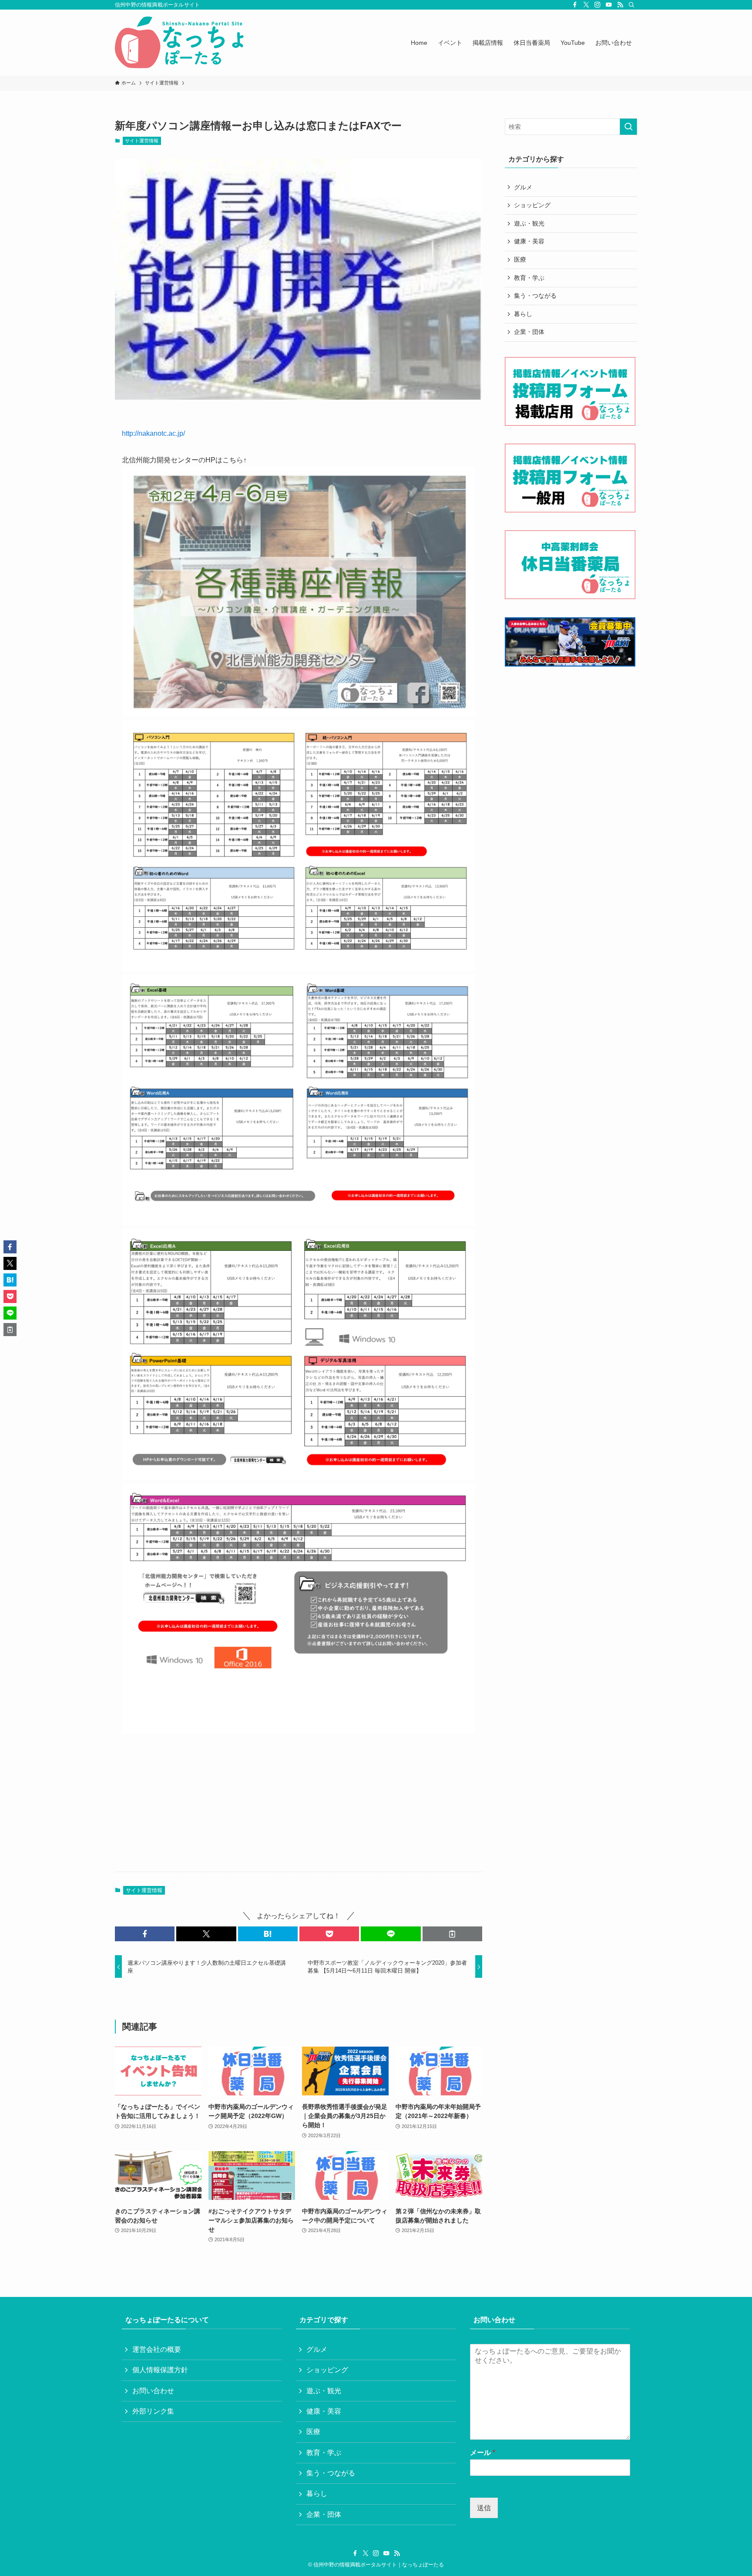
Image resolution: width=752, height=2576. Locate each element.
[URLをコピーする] (452, 1934)
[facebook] (575, 5)
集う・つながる (535, 296)
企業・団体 (529, 332)
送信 (484, 2508)
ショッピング (532, 205)
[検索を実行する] (628, 127)
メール (483, 2453)
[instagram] (598, 5)
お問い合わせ (153, 2391)
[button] (145, 1934)
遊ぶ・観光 (529, 223)
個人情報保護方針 (160, 2370)
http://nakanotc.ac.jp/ (153, 433)
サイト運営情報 (142, 141)
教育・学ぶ (529, 278)
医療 (520, 259)
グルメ (523, 187)
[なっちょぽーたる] (181, 43)
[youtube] (609, 5)
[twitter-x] (586, 5)
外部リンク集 (153, 2411)
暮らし (523, 314)
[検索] (631, 5)
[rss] (620, 5)
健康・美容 (529, 241)
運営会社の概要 (157, 2349)
